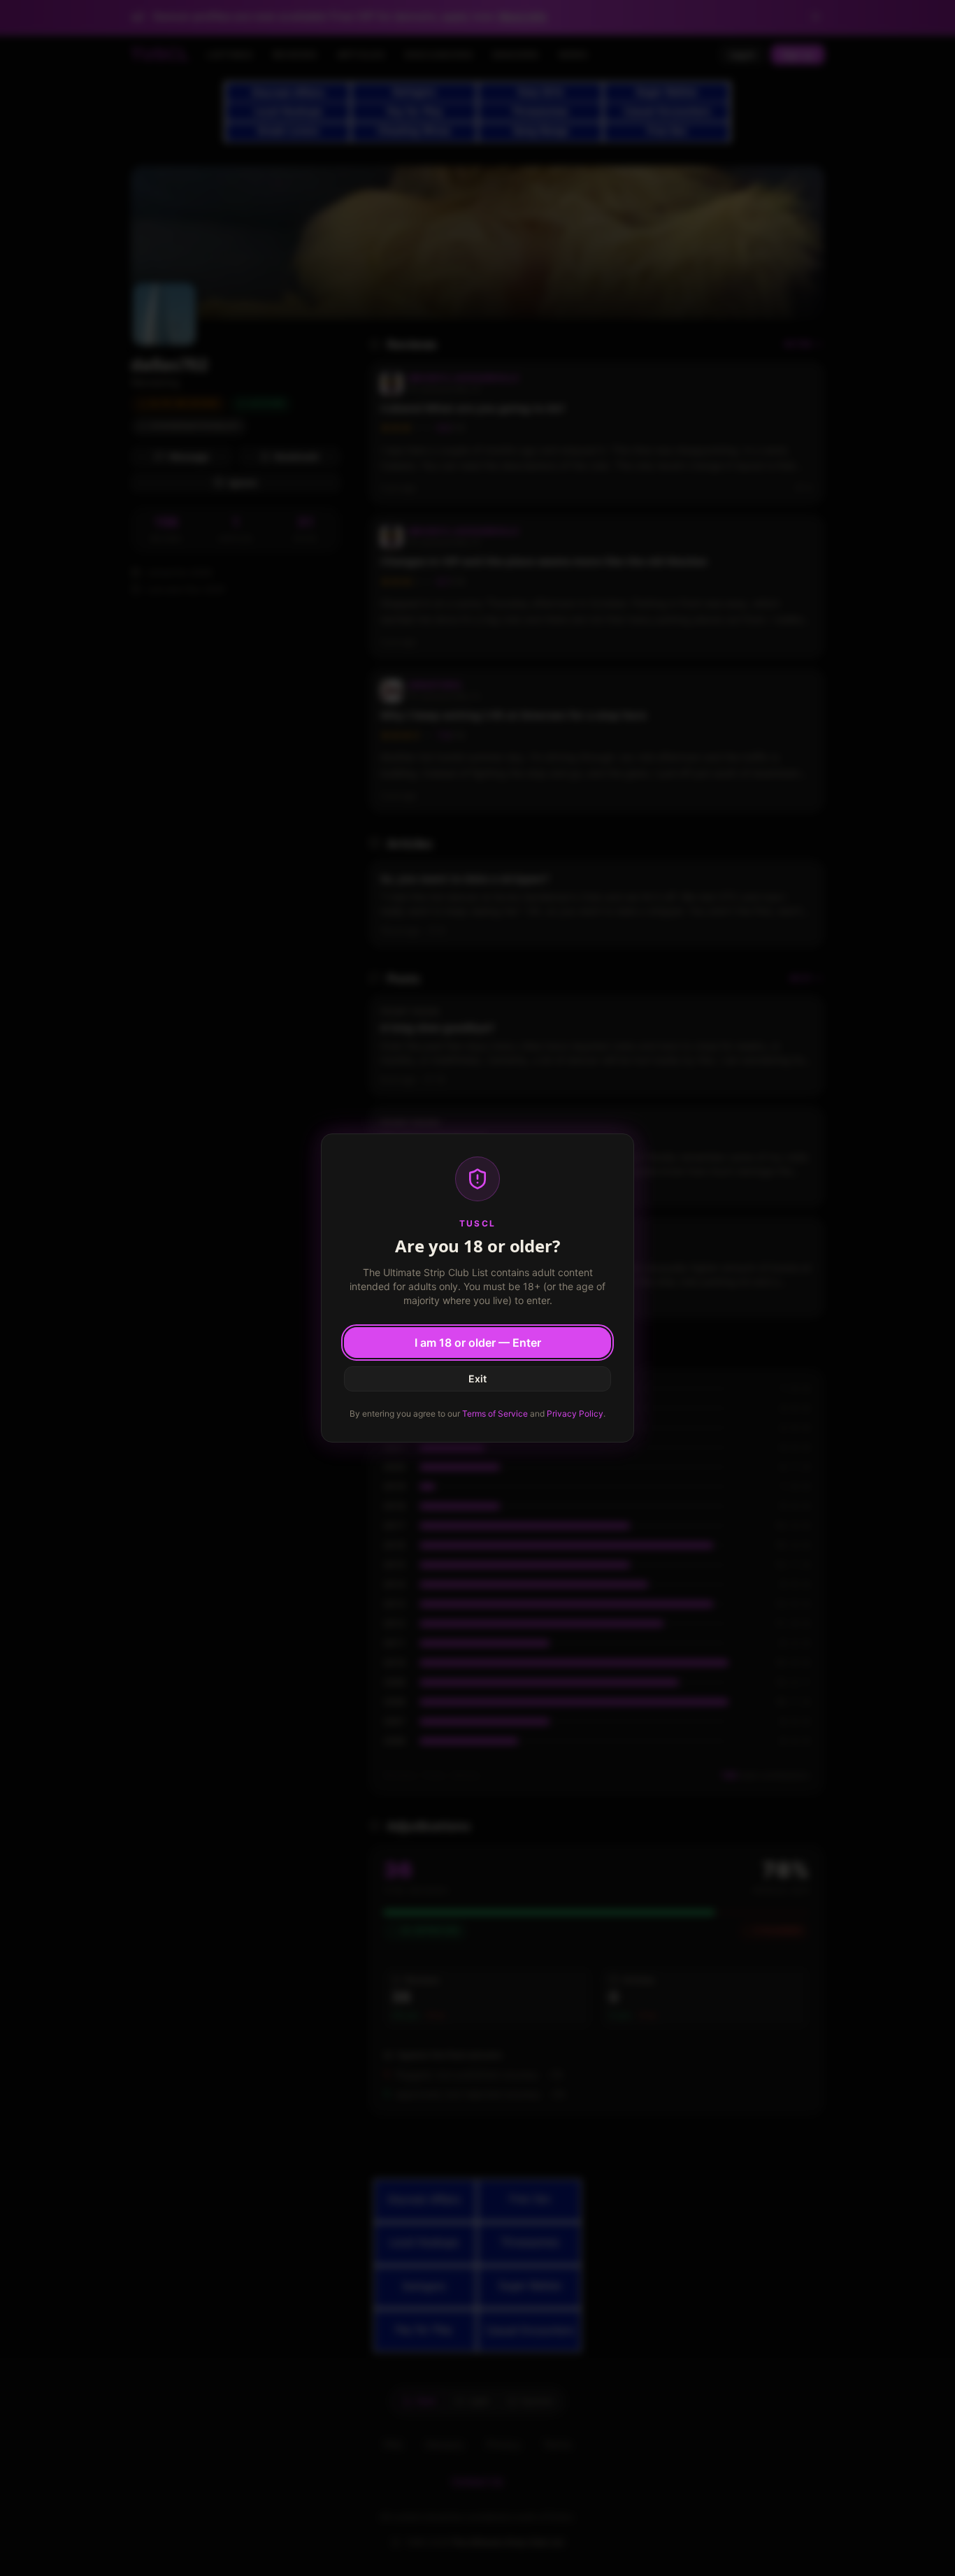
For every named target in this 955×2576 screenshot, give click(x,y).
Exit (477, 1379)
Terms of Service (495, 1414)
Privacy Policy (575, 1414)
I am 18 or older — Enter (478, 1343)
